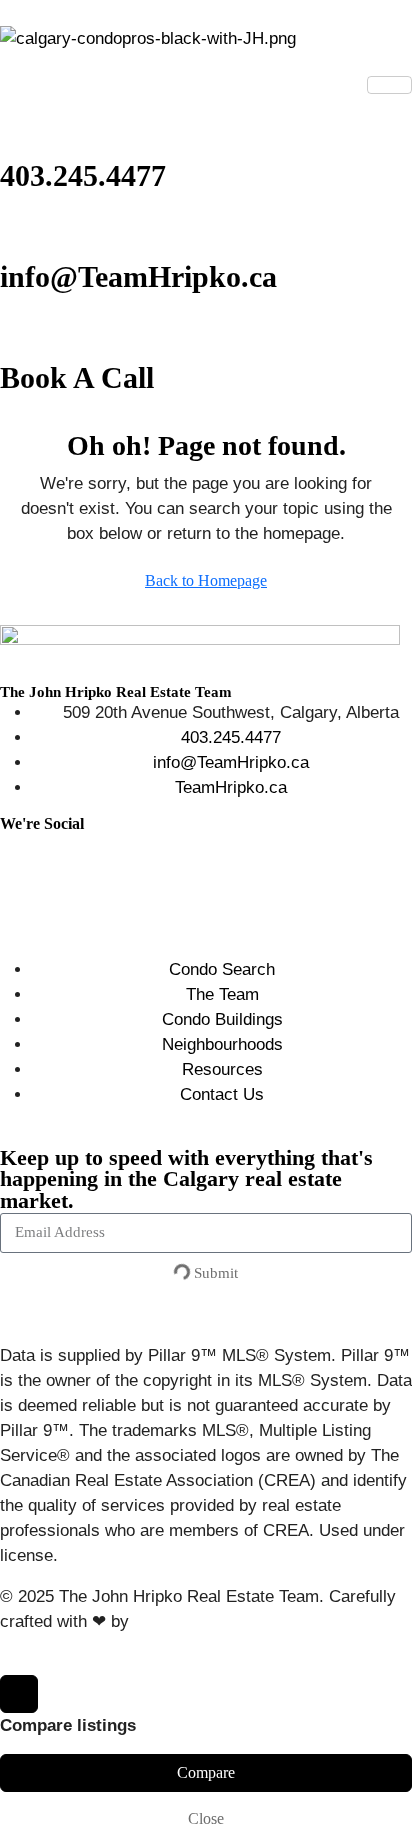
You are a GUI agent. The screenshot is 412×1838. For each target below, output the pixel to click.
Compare (206, 1772)
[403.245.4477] (25, 126)
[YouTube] (6, 894)
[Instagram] (6, 844)
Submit (214, 1273)
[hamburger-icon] (389, 85)
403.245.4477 (83, 175)
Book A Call (77, 377)
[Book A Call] (25, 328)
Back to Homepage (206, 580)
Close (206, 1818)
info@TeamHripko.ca (138, 276)
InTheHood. (177, 1621)
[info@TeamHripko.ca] (25, 227)
